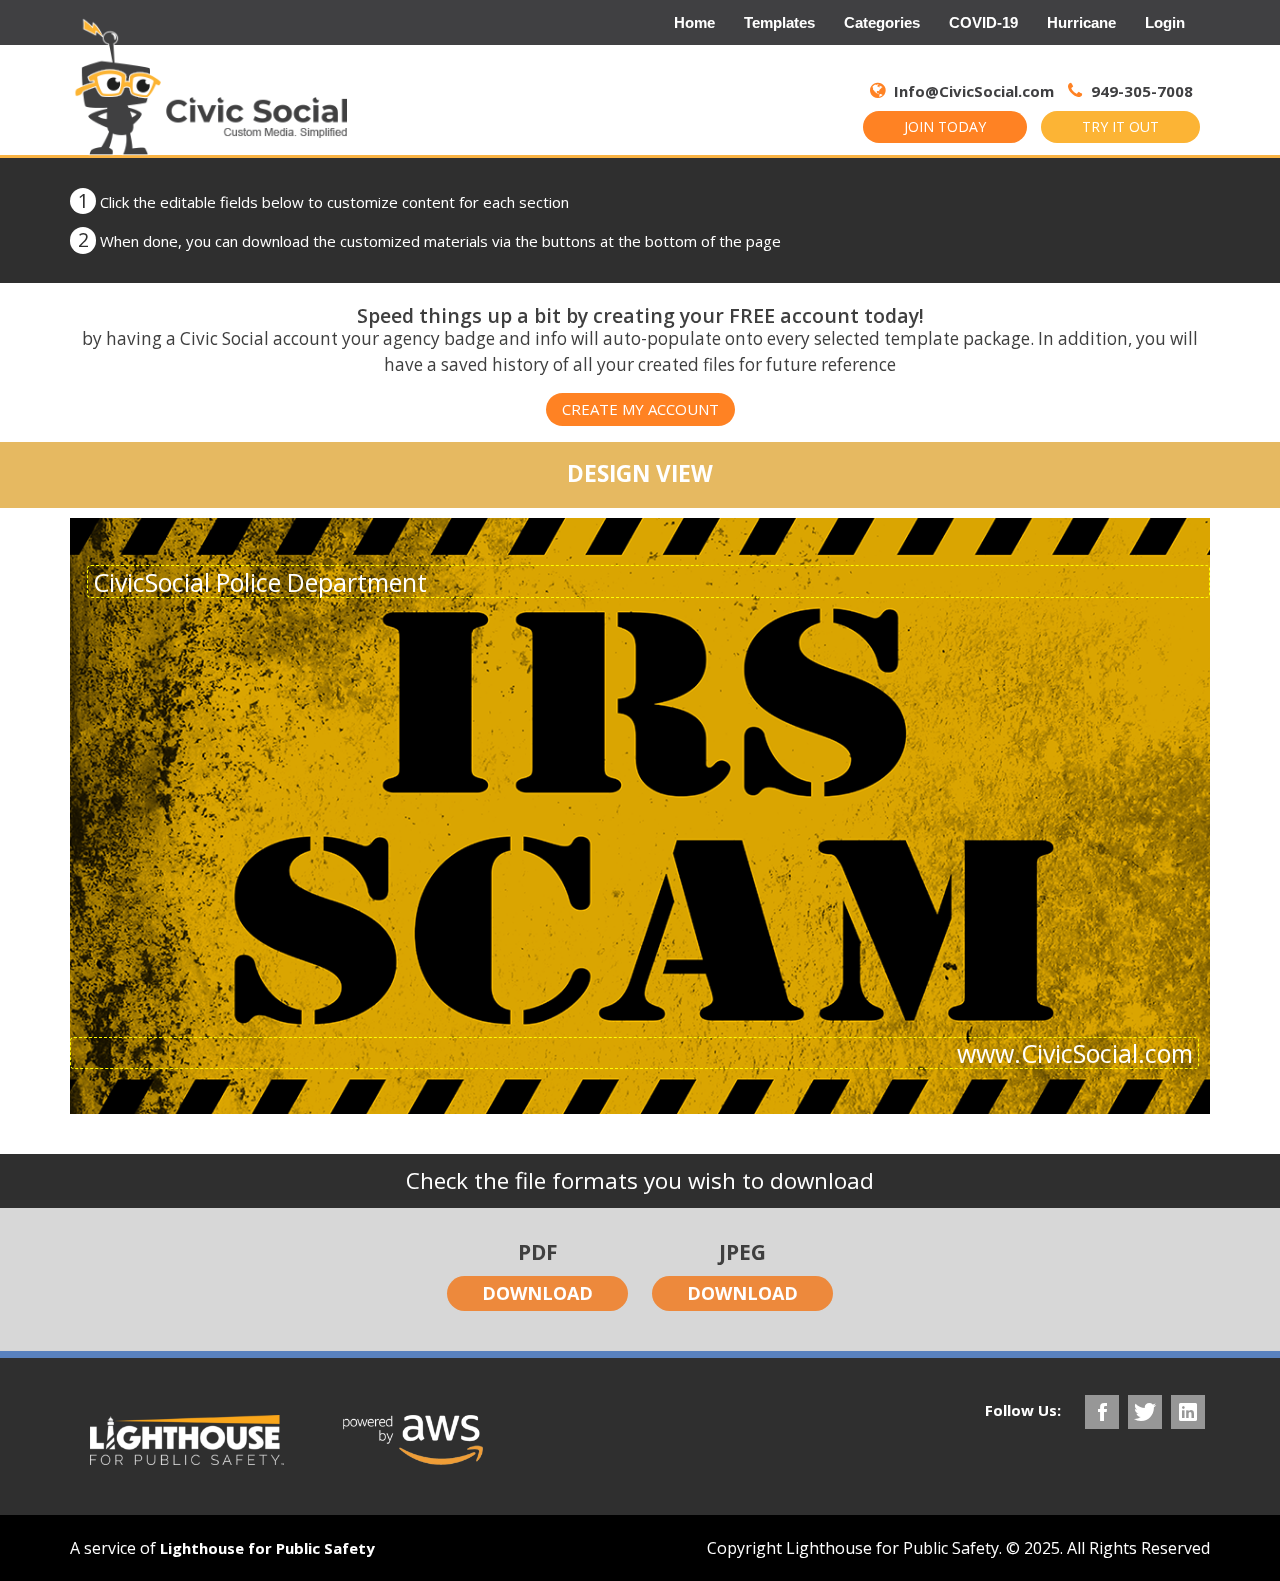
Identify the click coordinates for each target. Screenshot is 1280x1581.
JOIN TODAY (945, 126)
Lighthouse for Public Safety (267, 1548)
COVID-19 (983, 22)
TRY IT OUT (1120, 126)
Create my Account (640, 409)
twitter (1145, 1412)
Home (694, 22)
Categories (882, 22)
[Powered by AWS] (413, 1440)
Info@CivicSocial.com (974, 91)
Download (537, 1293)
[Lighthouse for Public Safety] (187, 1440)
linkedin (1188, 1412)
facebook (1102, 1412)
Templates (779, 22)
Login (1165, 22)
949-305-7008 (1140, 91)
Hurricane (1081, 22)
